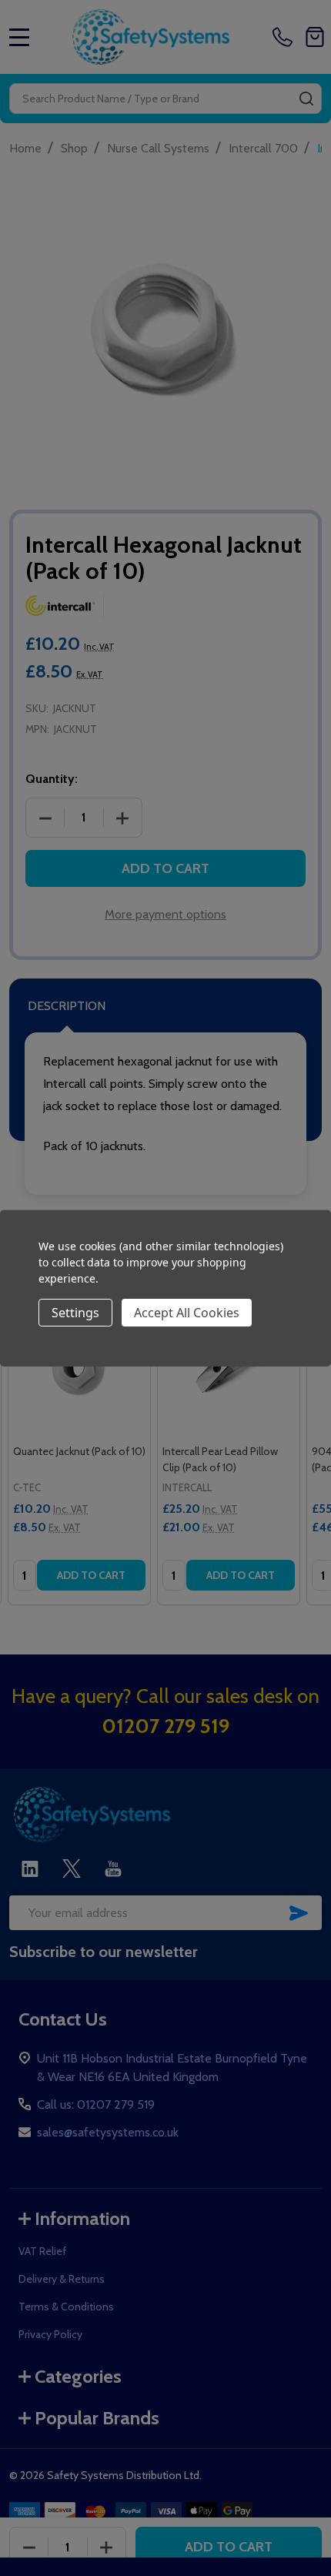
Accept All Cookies (187, 1313)
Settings (75, 1313)
